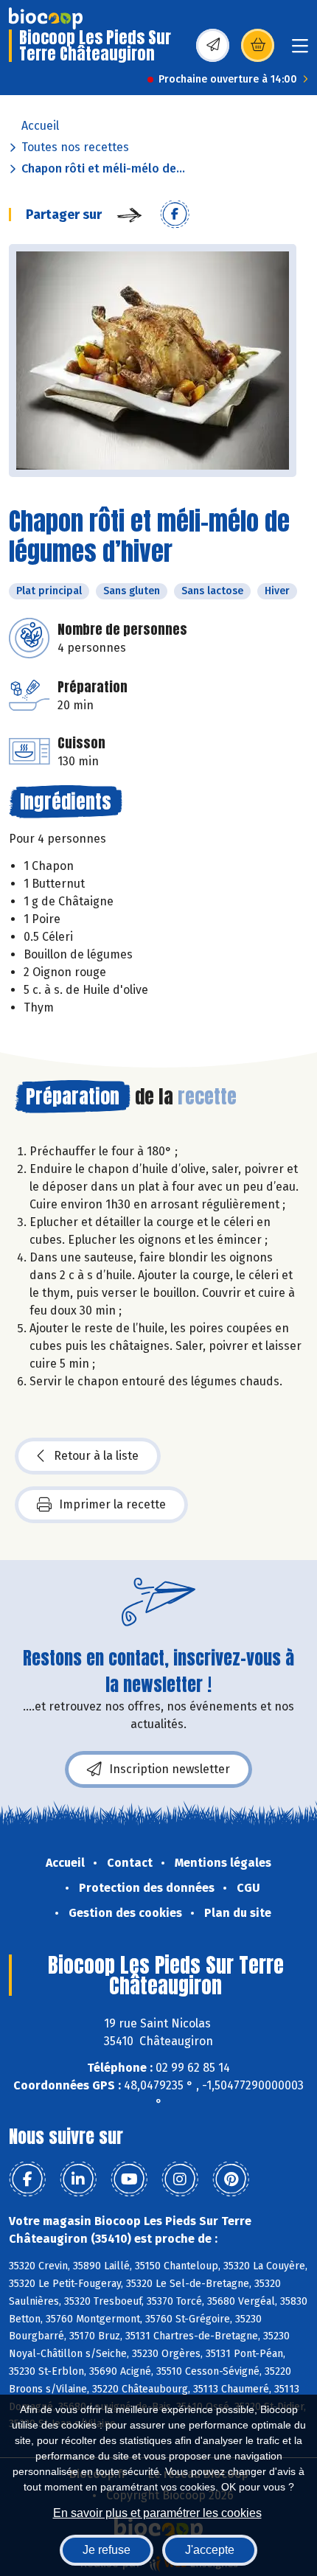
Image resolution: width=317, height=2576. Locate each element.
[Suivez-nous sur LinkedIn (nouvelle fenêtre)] (78, 2179)
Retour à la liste (96, 1456)
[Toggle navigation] (300, 51)
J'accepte (210, 2550)
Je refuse (107, 2550)
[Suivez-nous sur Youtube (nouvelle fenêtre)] (129, 2179)
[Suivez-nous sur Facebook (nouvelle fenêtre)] (27, 2179)
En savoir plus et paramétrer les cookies (157, 2513)
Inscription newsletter (170, 1769)
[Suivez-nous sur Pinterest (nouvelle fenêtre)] (231, 2179)
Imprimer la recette (112, 1504)
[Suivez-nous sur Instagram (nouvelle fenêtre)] (180, 2179)
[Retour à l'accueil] (46, 18)
